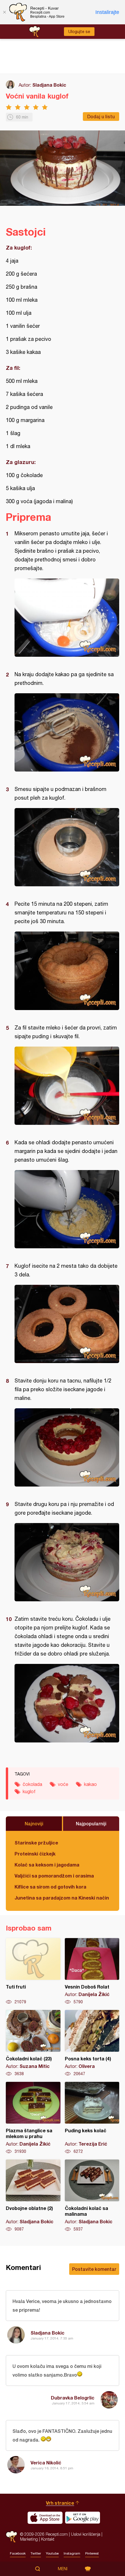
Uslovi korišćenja (86, 2534)
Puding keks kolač (92, 2118)
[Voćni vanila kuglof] (67, 618)
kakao (90, 1784)
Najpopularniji (91, 1823)
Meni (63, 2569)
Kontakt (48, 2539)
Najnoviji (34, 1823)
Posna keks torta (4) (92, 2043)
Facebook (18, 2553)
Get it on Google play (83, 2518)
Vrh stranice (60, 2503)
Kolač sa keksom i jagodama (47, 1865)
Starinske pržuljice (36, 1843)
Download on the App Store (45, 2518)
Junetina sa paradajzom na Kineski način (62, 1898)
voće (63, 1784)
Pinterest (92, 2553)
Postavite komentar (94, 2269)
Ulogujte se (79, 32)
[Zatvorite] (4, 12)
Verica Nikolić (46, 2463)
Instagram (72, 2553)
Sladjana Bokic (49, 85)
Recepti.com (11, 2537)
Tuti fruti (33, 1971)
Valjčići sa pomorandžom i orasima (54, 1876)
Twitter (36, 2553)
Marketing (29, 2539)
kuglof (29, 1791)
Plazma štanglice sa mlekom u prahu (33, 2118)
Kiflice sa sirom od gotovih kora (50, 1887)
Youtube (52, 2553)
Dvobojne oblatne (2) (33, 2196)
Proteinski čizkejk (35, 1854)
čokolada (32, 1784)
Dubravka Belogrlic (73, 2398)
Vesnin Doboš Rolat (92, 1971)
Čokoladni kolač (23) (33, 2043)
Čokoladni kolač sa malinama (92, 2196)
